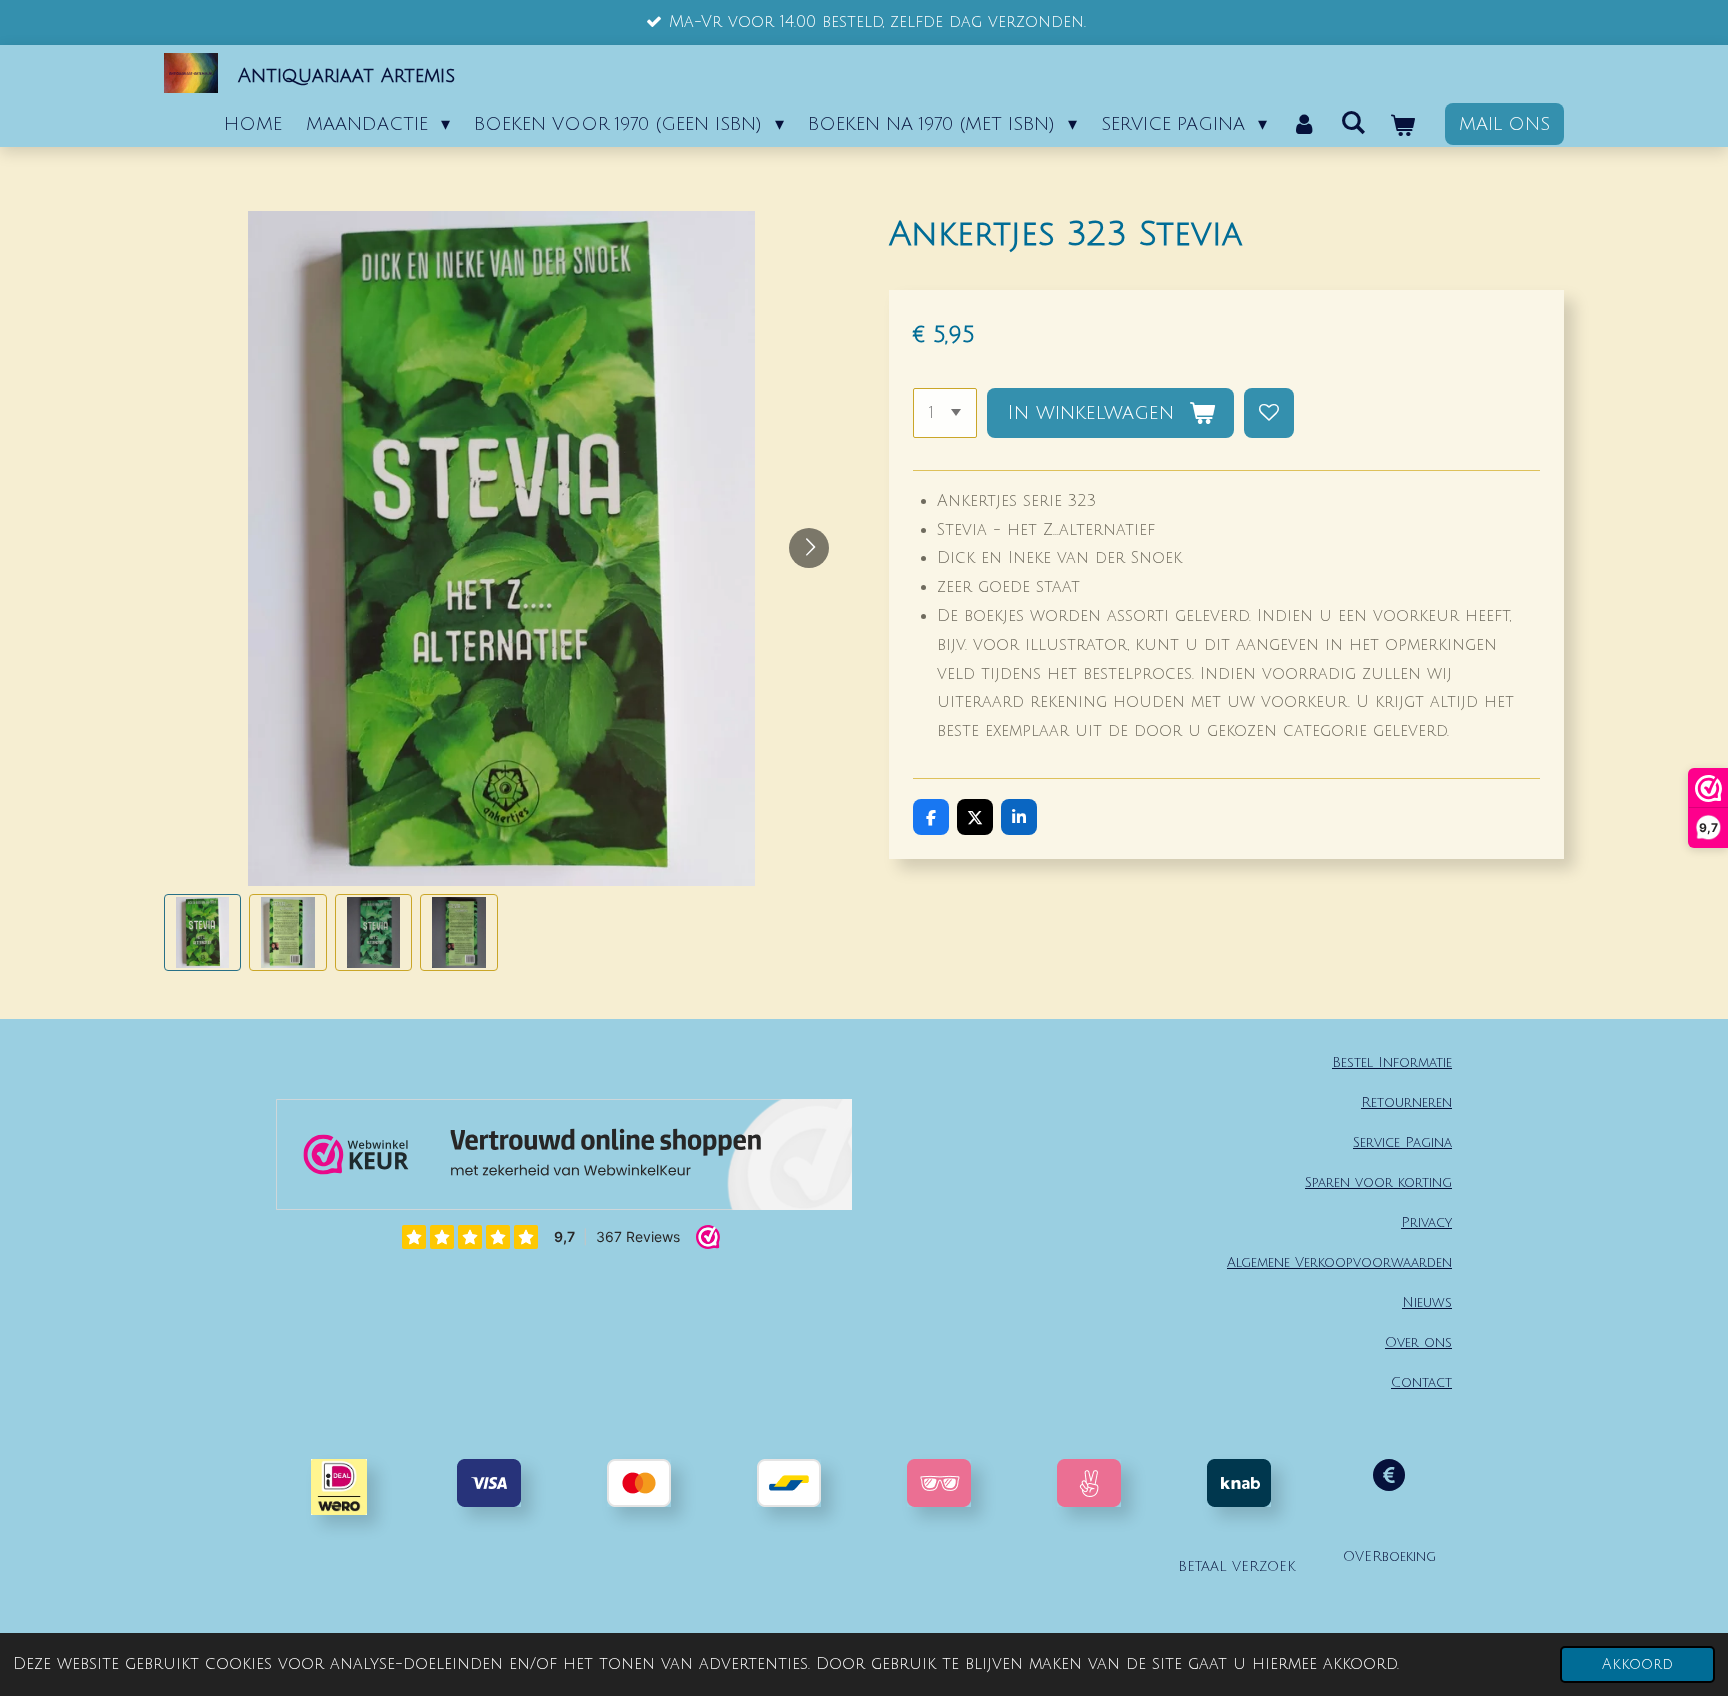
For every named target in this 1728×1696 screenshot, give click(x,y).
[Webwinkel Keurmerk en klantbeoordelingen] (564, 1159)
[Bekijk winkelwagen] (1402, 126)
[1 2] (945, 413)
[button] (202, 932)
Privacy (1426, 1222)
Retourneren (1406, 1102)
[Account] (1303, 124)
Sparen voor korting (1378, 1182)
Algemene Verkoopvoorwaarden (1339, 1262)
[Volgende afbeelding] (809, 548)
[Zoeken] (1353, 123)
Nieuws (1427, 1302)
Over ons (1418, 1342)
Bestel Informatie (1392, 1062)
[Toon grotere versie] (939, 1483)
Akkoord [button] (1637, 1664)
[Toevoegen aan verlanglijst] (1269, 413)
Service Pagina (1402, 1142)
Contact (1421, 1382)
